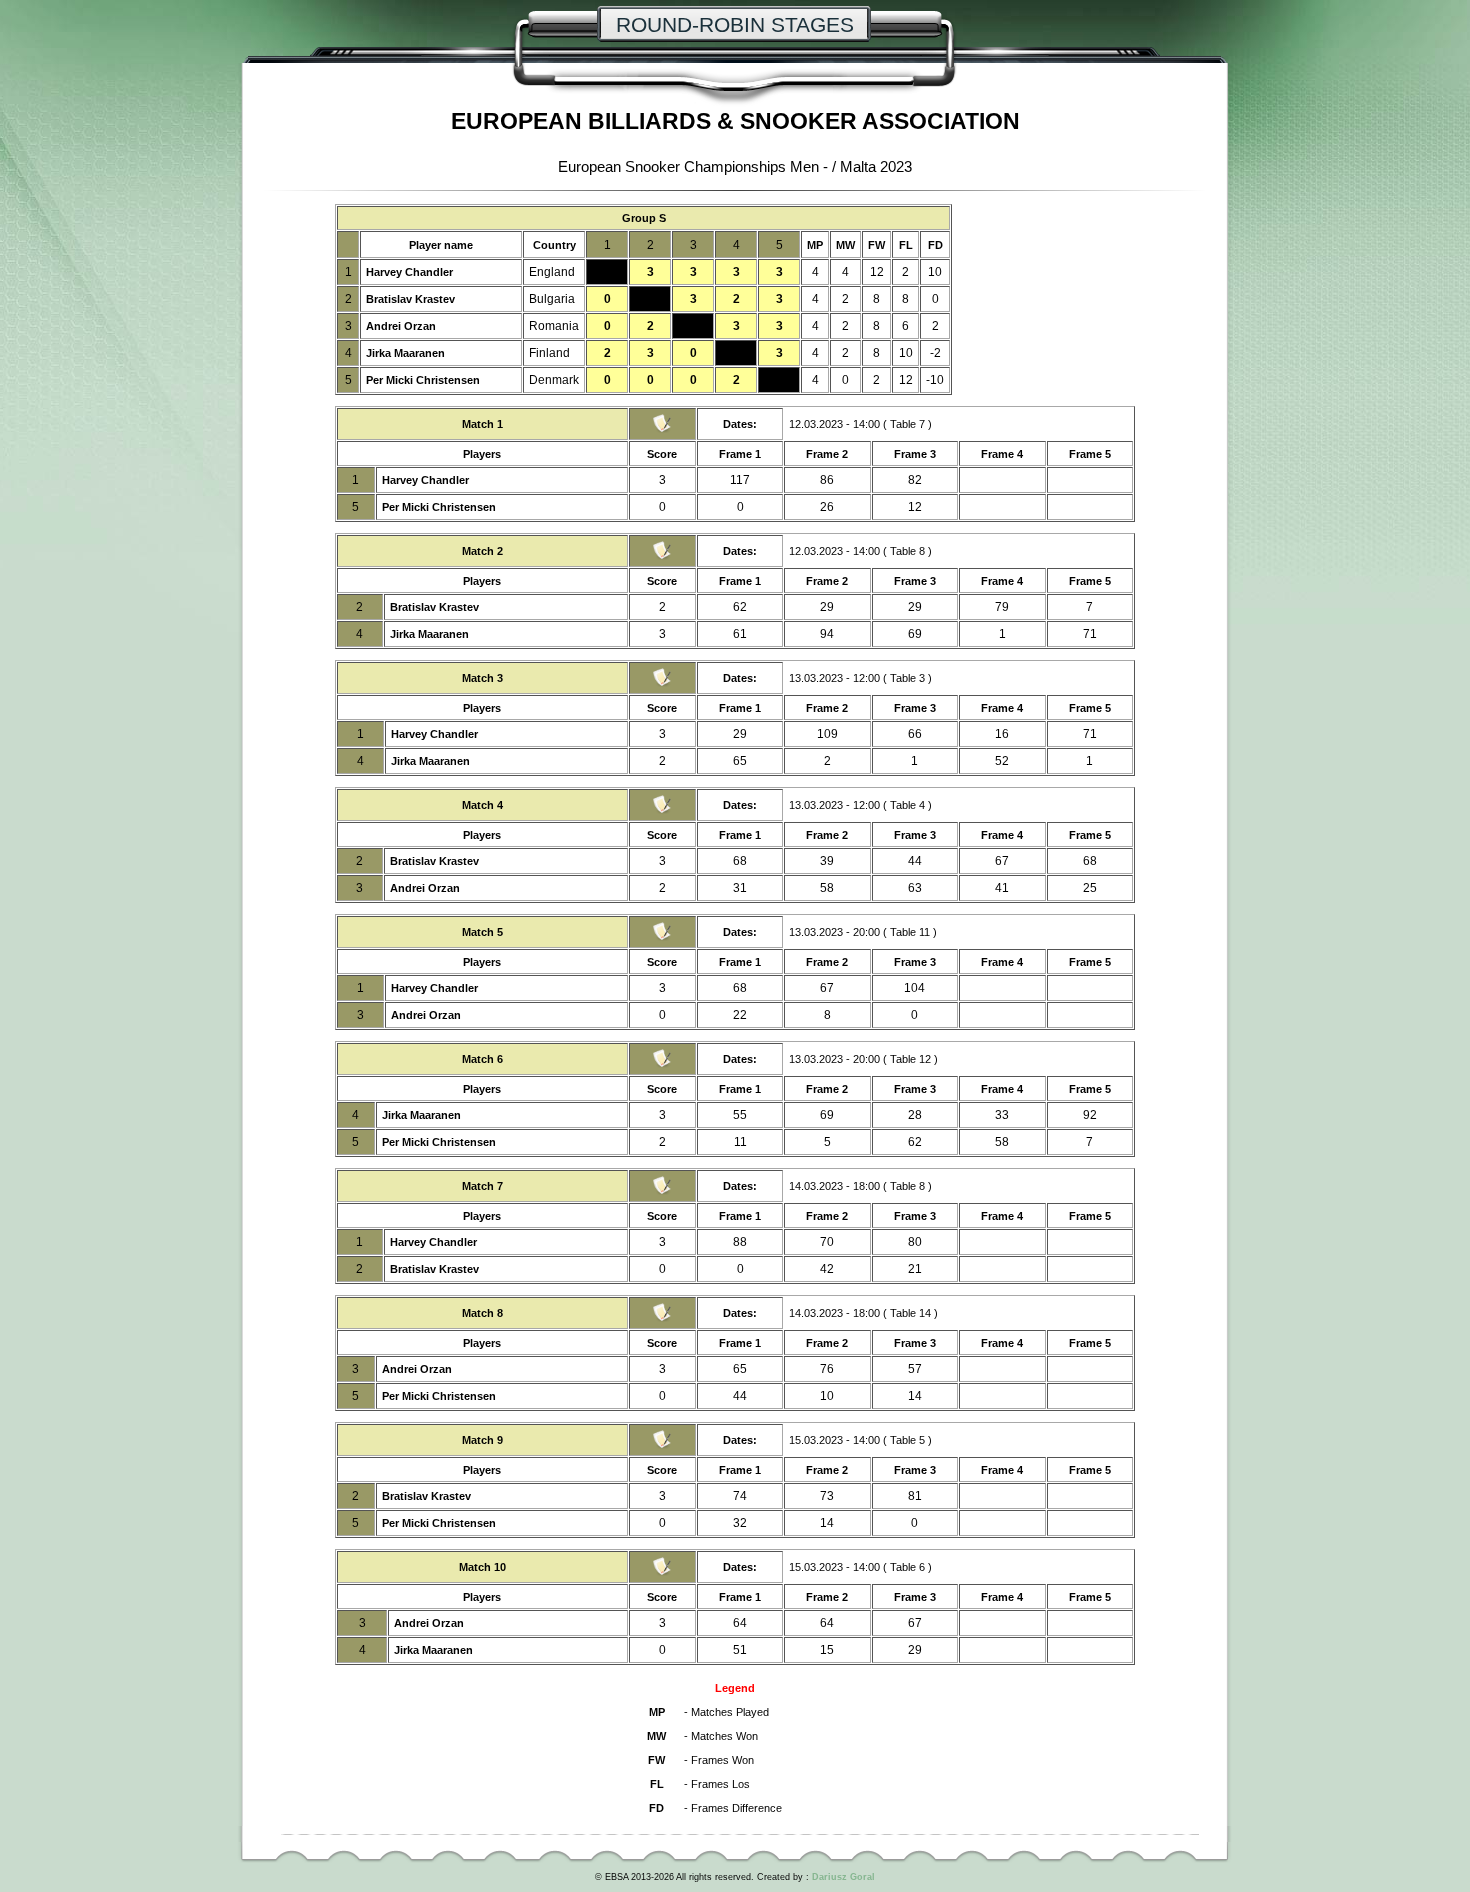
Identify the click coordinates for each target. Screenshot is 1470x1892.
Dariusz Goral (843, 1877)
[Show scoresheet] (662, 430)
